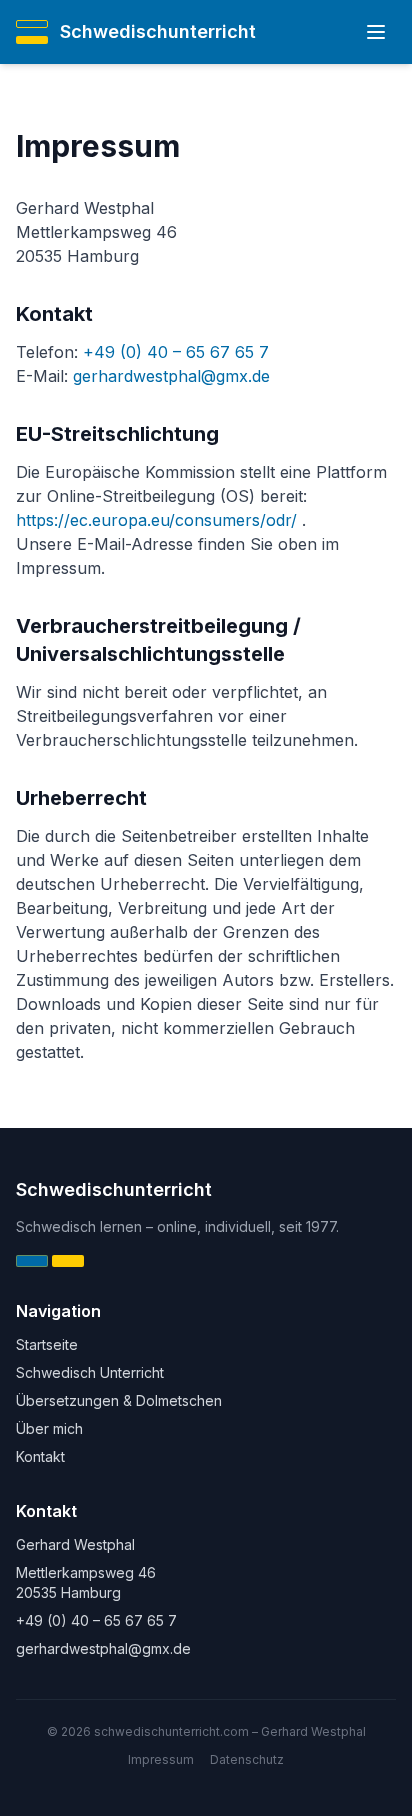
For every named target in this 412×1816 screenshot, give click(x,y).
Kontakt (40, 1456)
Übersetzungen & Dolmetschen (119, 1400)
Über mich (49, 1428)
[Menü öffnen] (376, 32)
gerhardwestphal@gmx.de (171, 376)
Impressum (161, 1759)
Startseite (47, 1344)
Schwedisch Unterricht (90, 1372)
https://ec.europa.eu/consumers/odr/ (159, 520)
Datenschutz (247, 1759)
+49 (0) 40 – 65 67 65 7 (176, 352)
